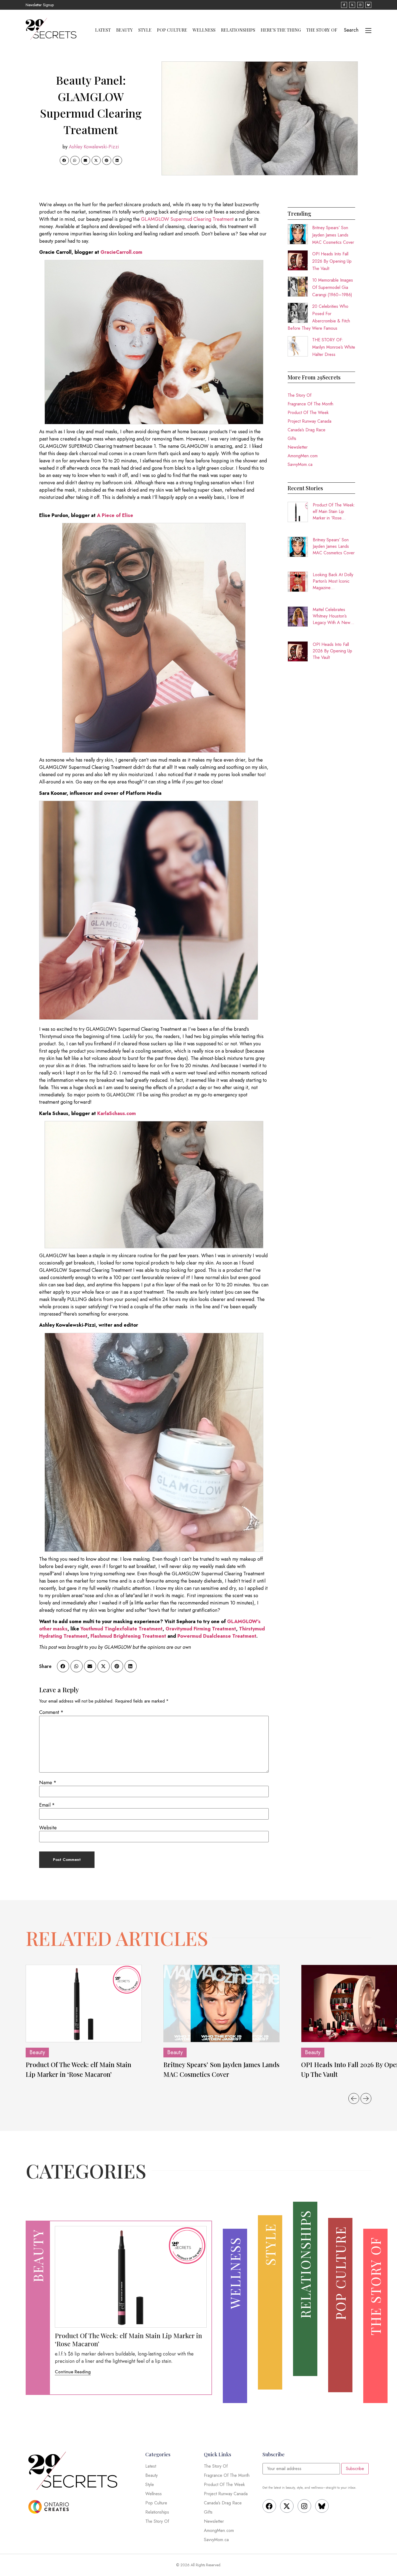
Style (145, 30)
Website (48, 1828)
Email (47, 1805)
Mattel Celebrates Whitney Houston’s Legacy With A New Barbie (332, 616)
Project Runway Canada (309, 421)
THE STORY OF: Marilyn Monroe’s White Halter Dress (334, 347)
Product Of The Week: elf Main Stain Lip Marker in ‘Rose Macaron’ (334, 512)
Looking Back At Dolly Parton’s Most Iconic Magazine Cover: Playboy (333, 581)
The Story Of (322, 30)
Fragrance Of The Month (310, 404)
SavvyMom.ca (300, 464)
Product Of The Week (308, 413)
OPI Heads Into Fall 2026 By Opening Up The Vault (332, 261)
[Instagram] (304, 2506)
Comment (51, 1712)
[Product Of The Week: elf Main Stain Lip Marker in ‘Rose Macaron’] (84, 2003)
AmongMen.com (303, 456)
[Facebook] (269, 2506)
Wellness (204, 30)
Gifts (292, 438)
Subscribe (355, 2469)
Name (48, 1783)
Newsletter (298, 447)
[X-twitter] (287, 2506)
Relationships (238, 30)
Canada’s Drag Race (307, 430)
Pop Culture (172, 30)
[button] (64, 161)
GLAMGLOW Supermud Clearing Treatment (187, 219)
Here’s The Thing (281, 30)
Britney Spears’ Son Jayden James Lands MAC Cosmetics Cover (333, 235)
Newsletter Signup (40, 5)
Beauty (125, 30)
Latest (103, 30)
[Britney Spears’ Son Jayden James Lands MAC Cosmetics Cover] (221, 2003)
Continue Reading (73, 2372)
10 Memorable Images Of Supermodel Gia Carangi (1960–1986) (333, 287)
